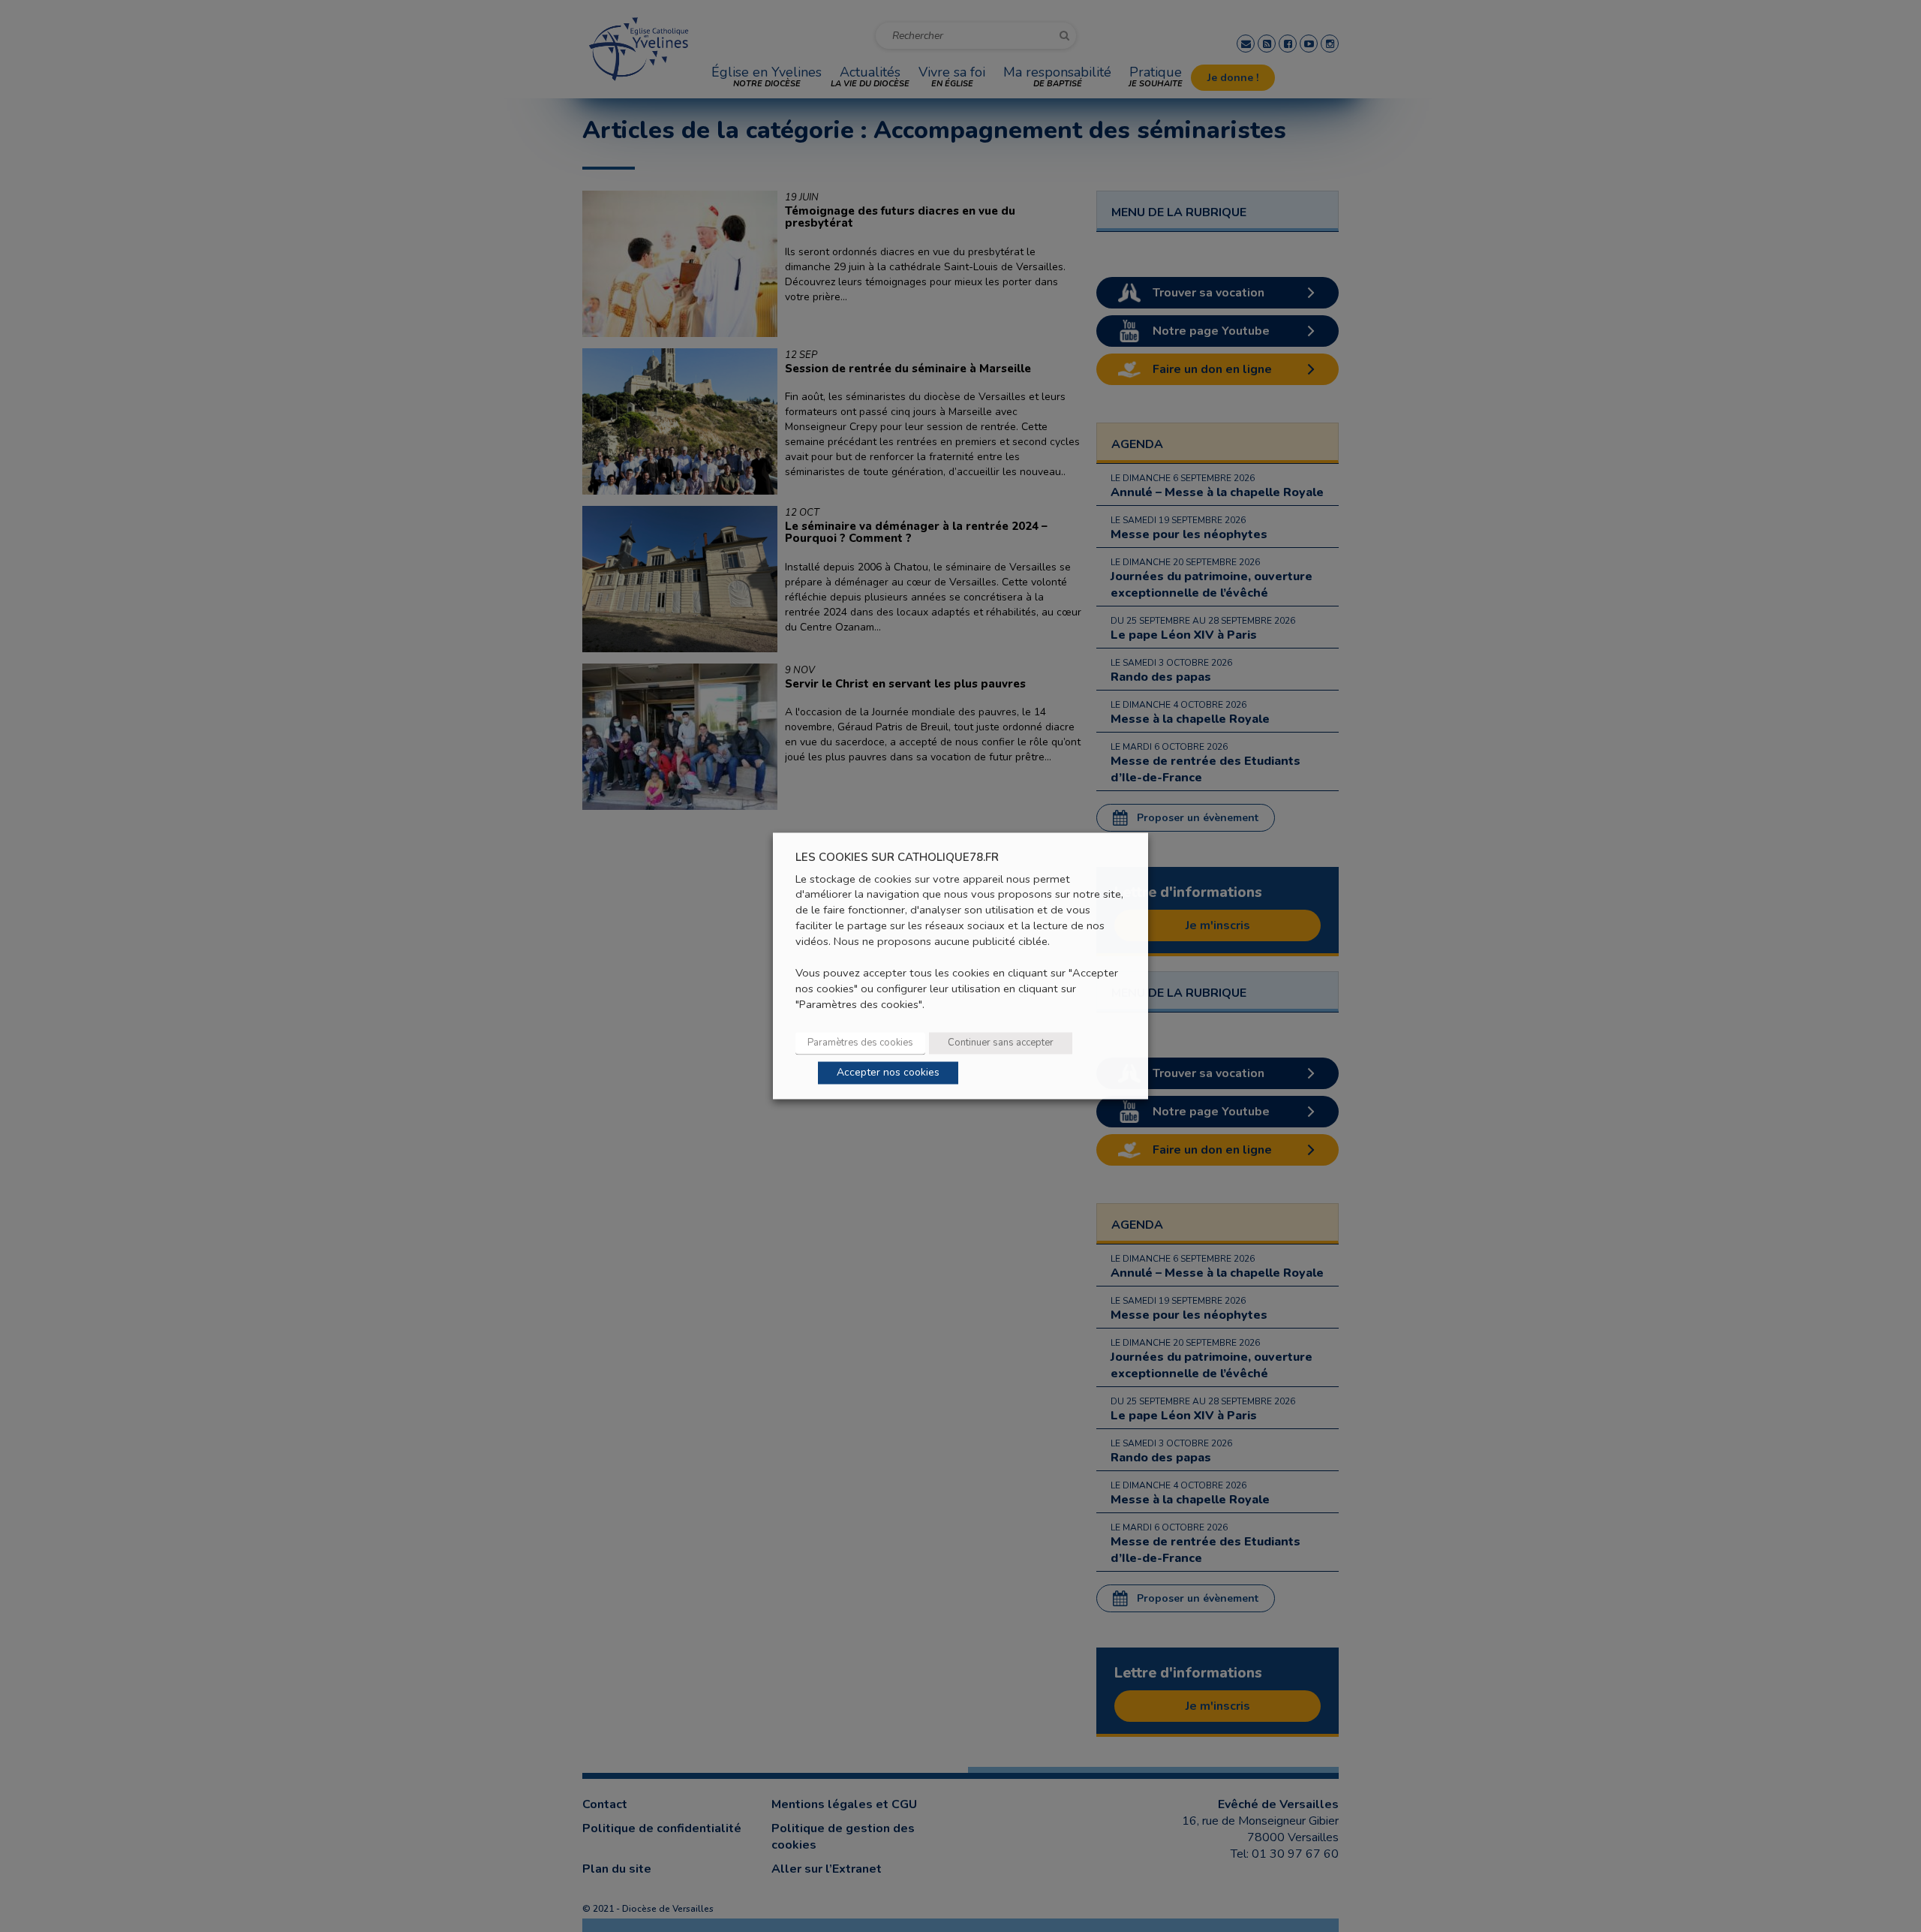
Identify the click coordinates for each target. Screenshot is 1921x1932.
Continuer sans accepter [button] (1001, 1043)
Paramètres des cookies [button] (860, 1043)
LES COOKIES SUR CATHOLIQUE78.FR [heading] (897, 858)
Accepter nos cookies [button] (888, 1073)
